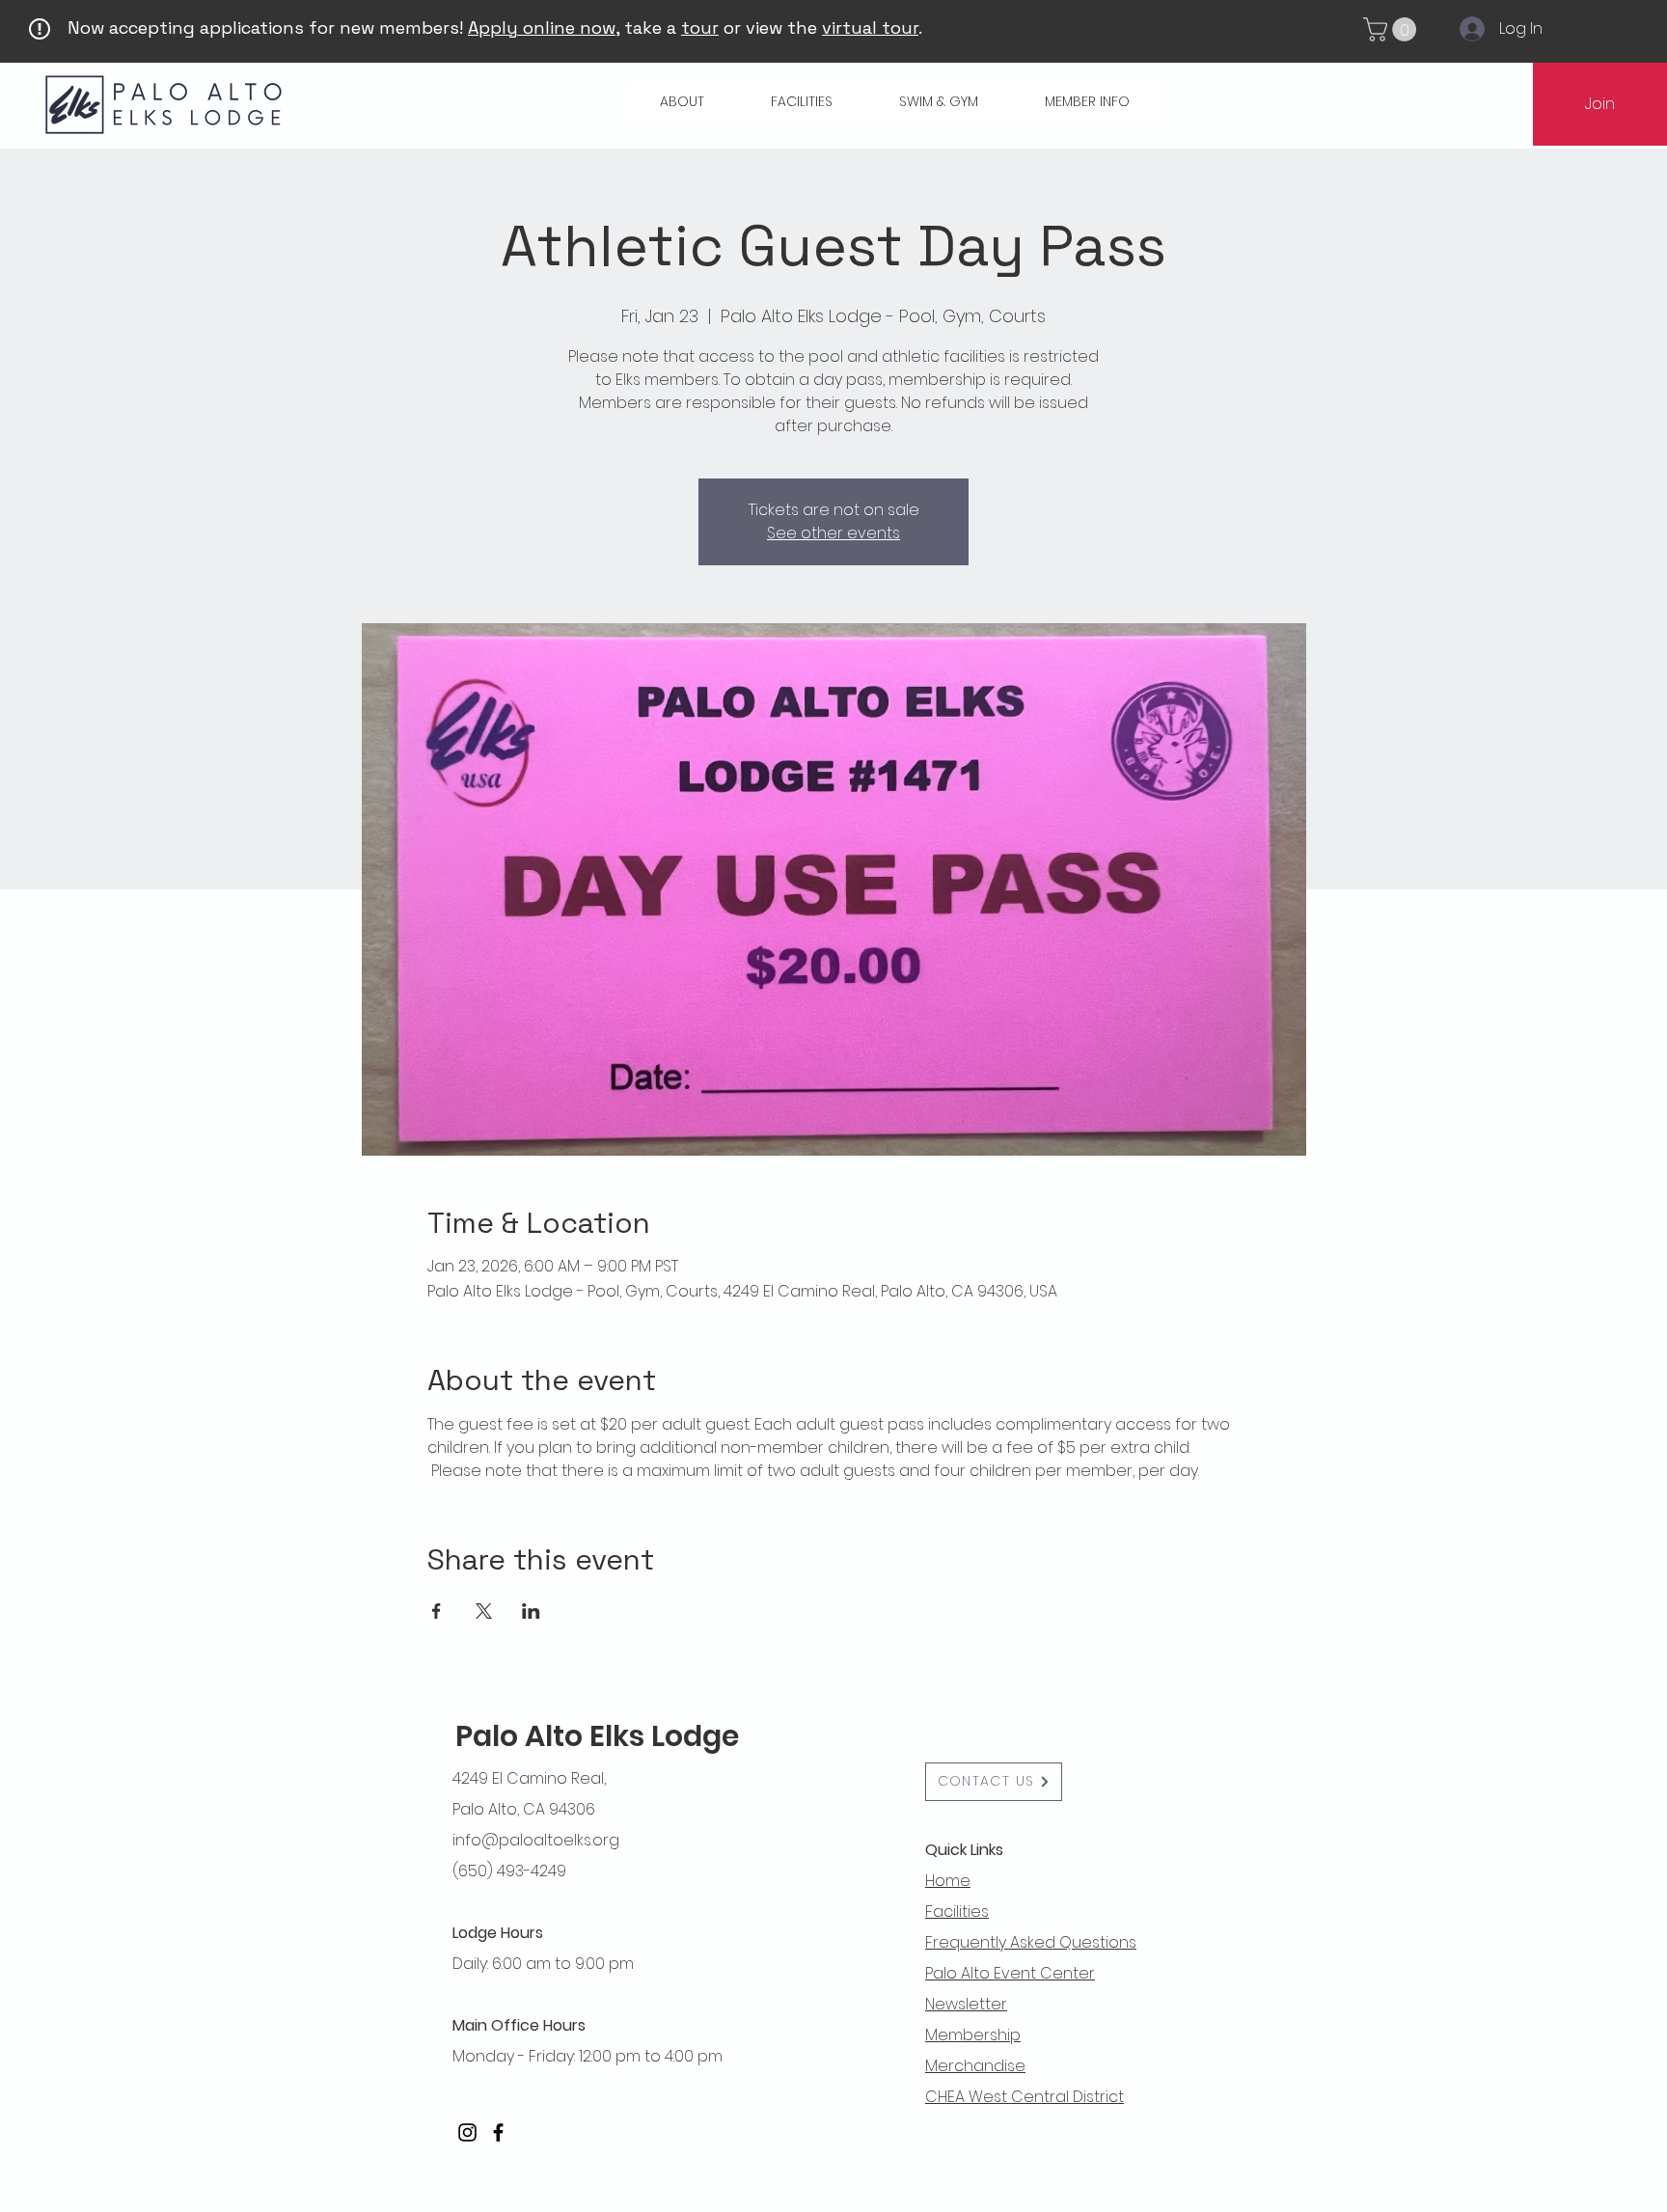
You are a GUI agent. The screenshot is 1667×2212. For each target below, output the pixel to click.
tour (700, 27)
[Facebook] (498, 2132)
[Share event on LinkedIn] (531, 1611)
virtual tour (870, 27)
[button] (1393, 29)
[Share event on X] (484, 1611)
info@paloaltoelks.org (536, 1840)
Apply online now (542, 27)
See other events (833, 533)
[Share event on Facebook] (437, 1611)
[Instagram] (467, 2132)
